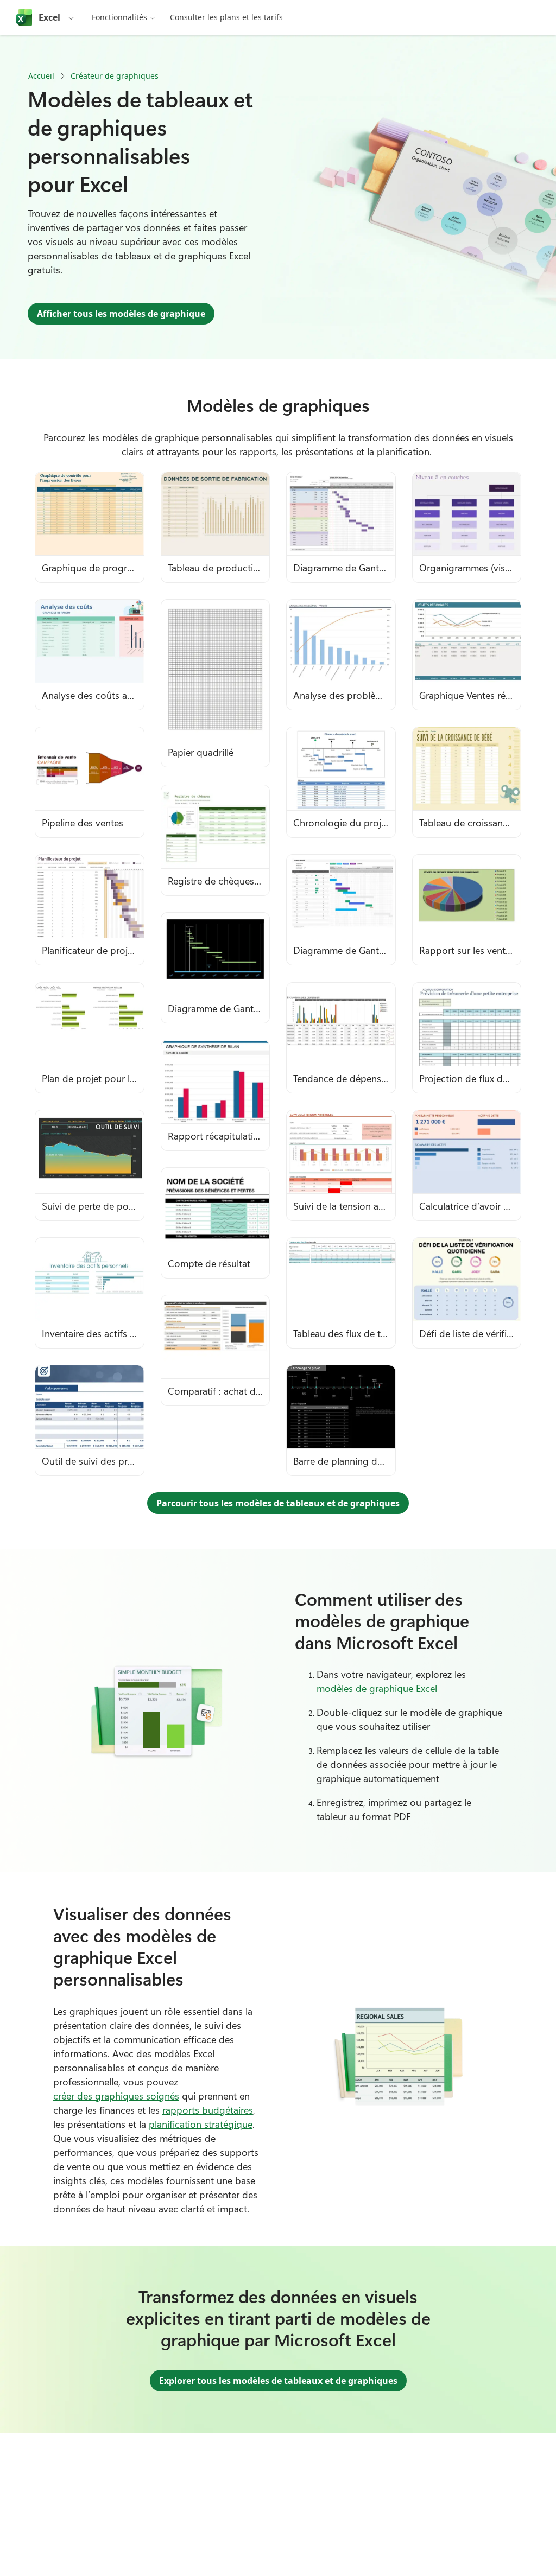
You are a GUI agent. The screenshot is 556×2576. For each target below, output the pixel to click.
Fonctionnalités (119, 17)
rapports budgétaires (208, 2110)
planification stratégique (201, 2124)
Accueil (41, 76)
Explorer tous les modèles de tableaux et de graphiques (278, 2381)
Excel (49, 17)
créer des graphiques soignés (116, 2096)
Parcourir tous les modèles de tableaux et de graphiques (278, 1503)
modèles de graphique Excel (377, 1688)
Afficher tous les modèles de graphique (121, 314)
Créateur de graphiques (115, 76)
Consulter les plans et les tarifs (226, 17)
